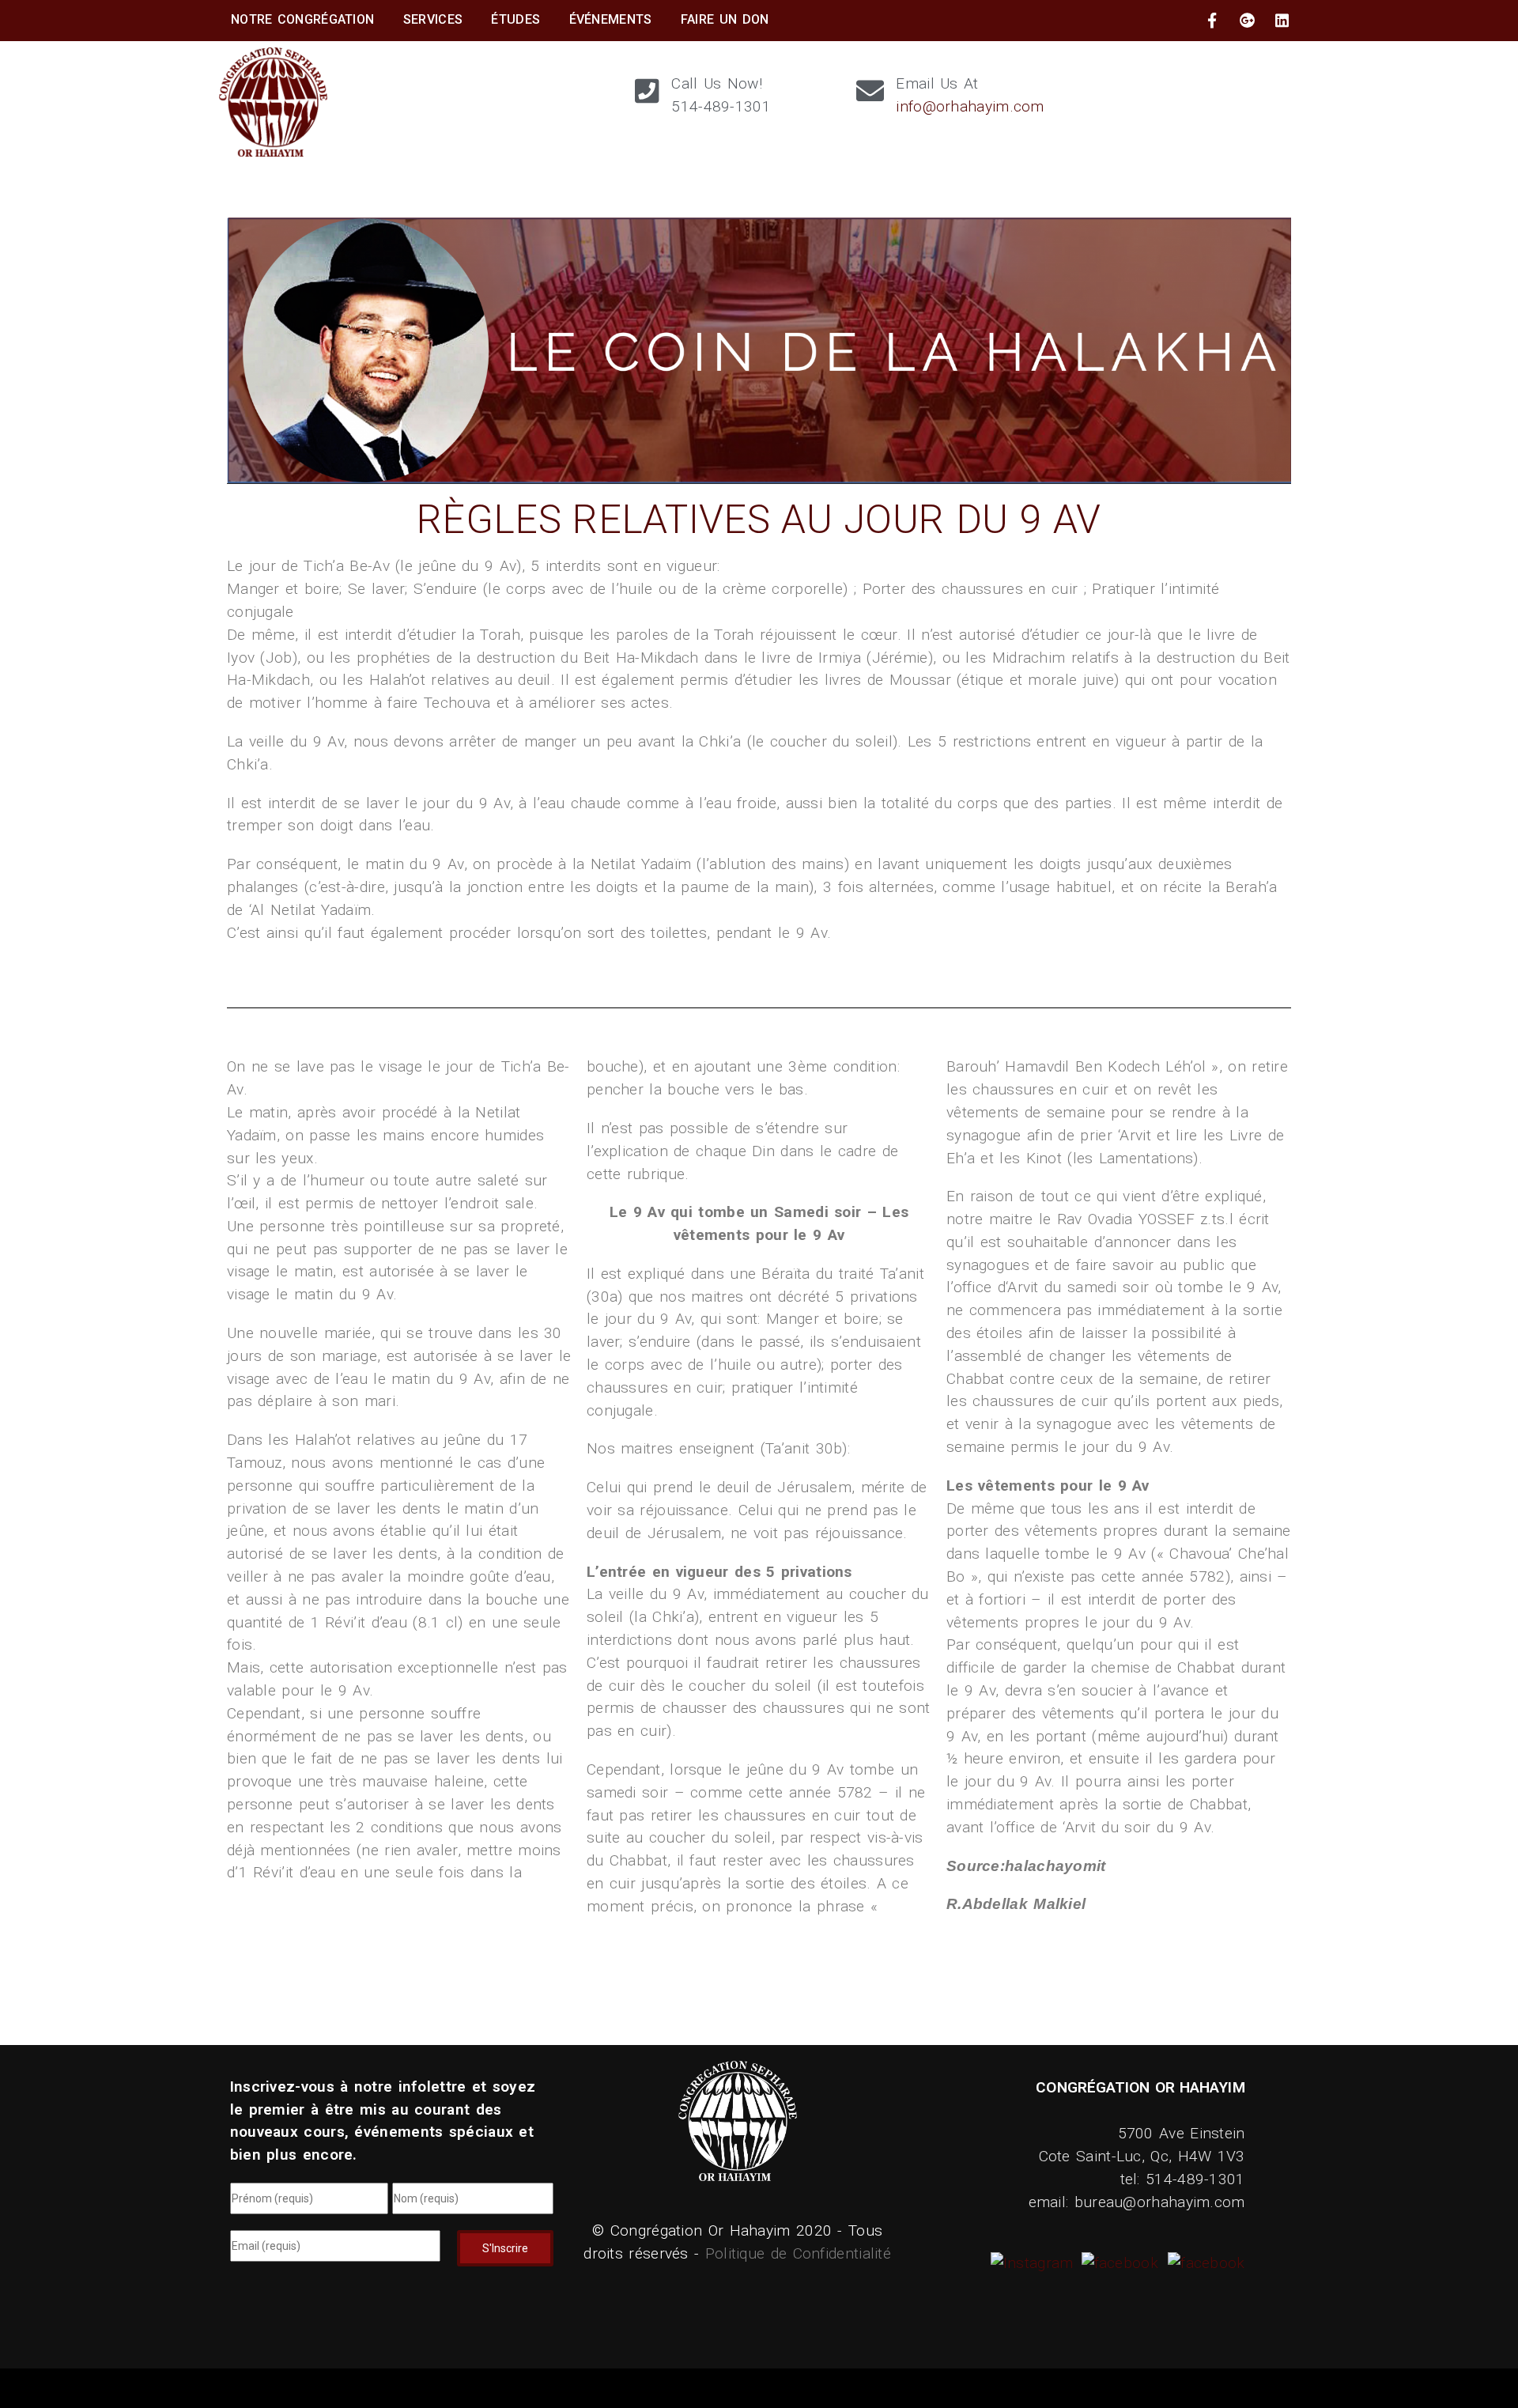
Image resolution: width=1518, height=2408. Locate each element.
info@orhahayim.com (970, 106)
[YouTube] (1204, 2263)
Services (433, 19)
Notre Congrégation (302, 19)
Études (515, 19)
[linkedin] (1282, 21)
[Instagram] (1034, 2263)
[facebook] (1212, 21)
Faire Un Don (725, 19)
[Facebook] (1118, 2263)
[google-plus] (1248, 21)
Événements (611, 19)
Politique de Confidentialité (798, 2253)
